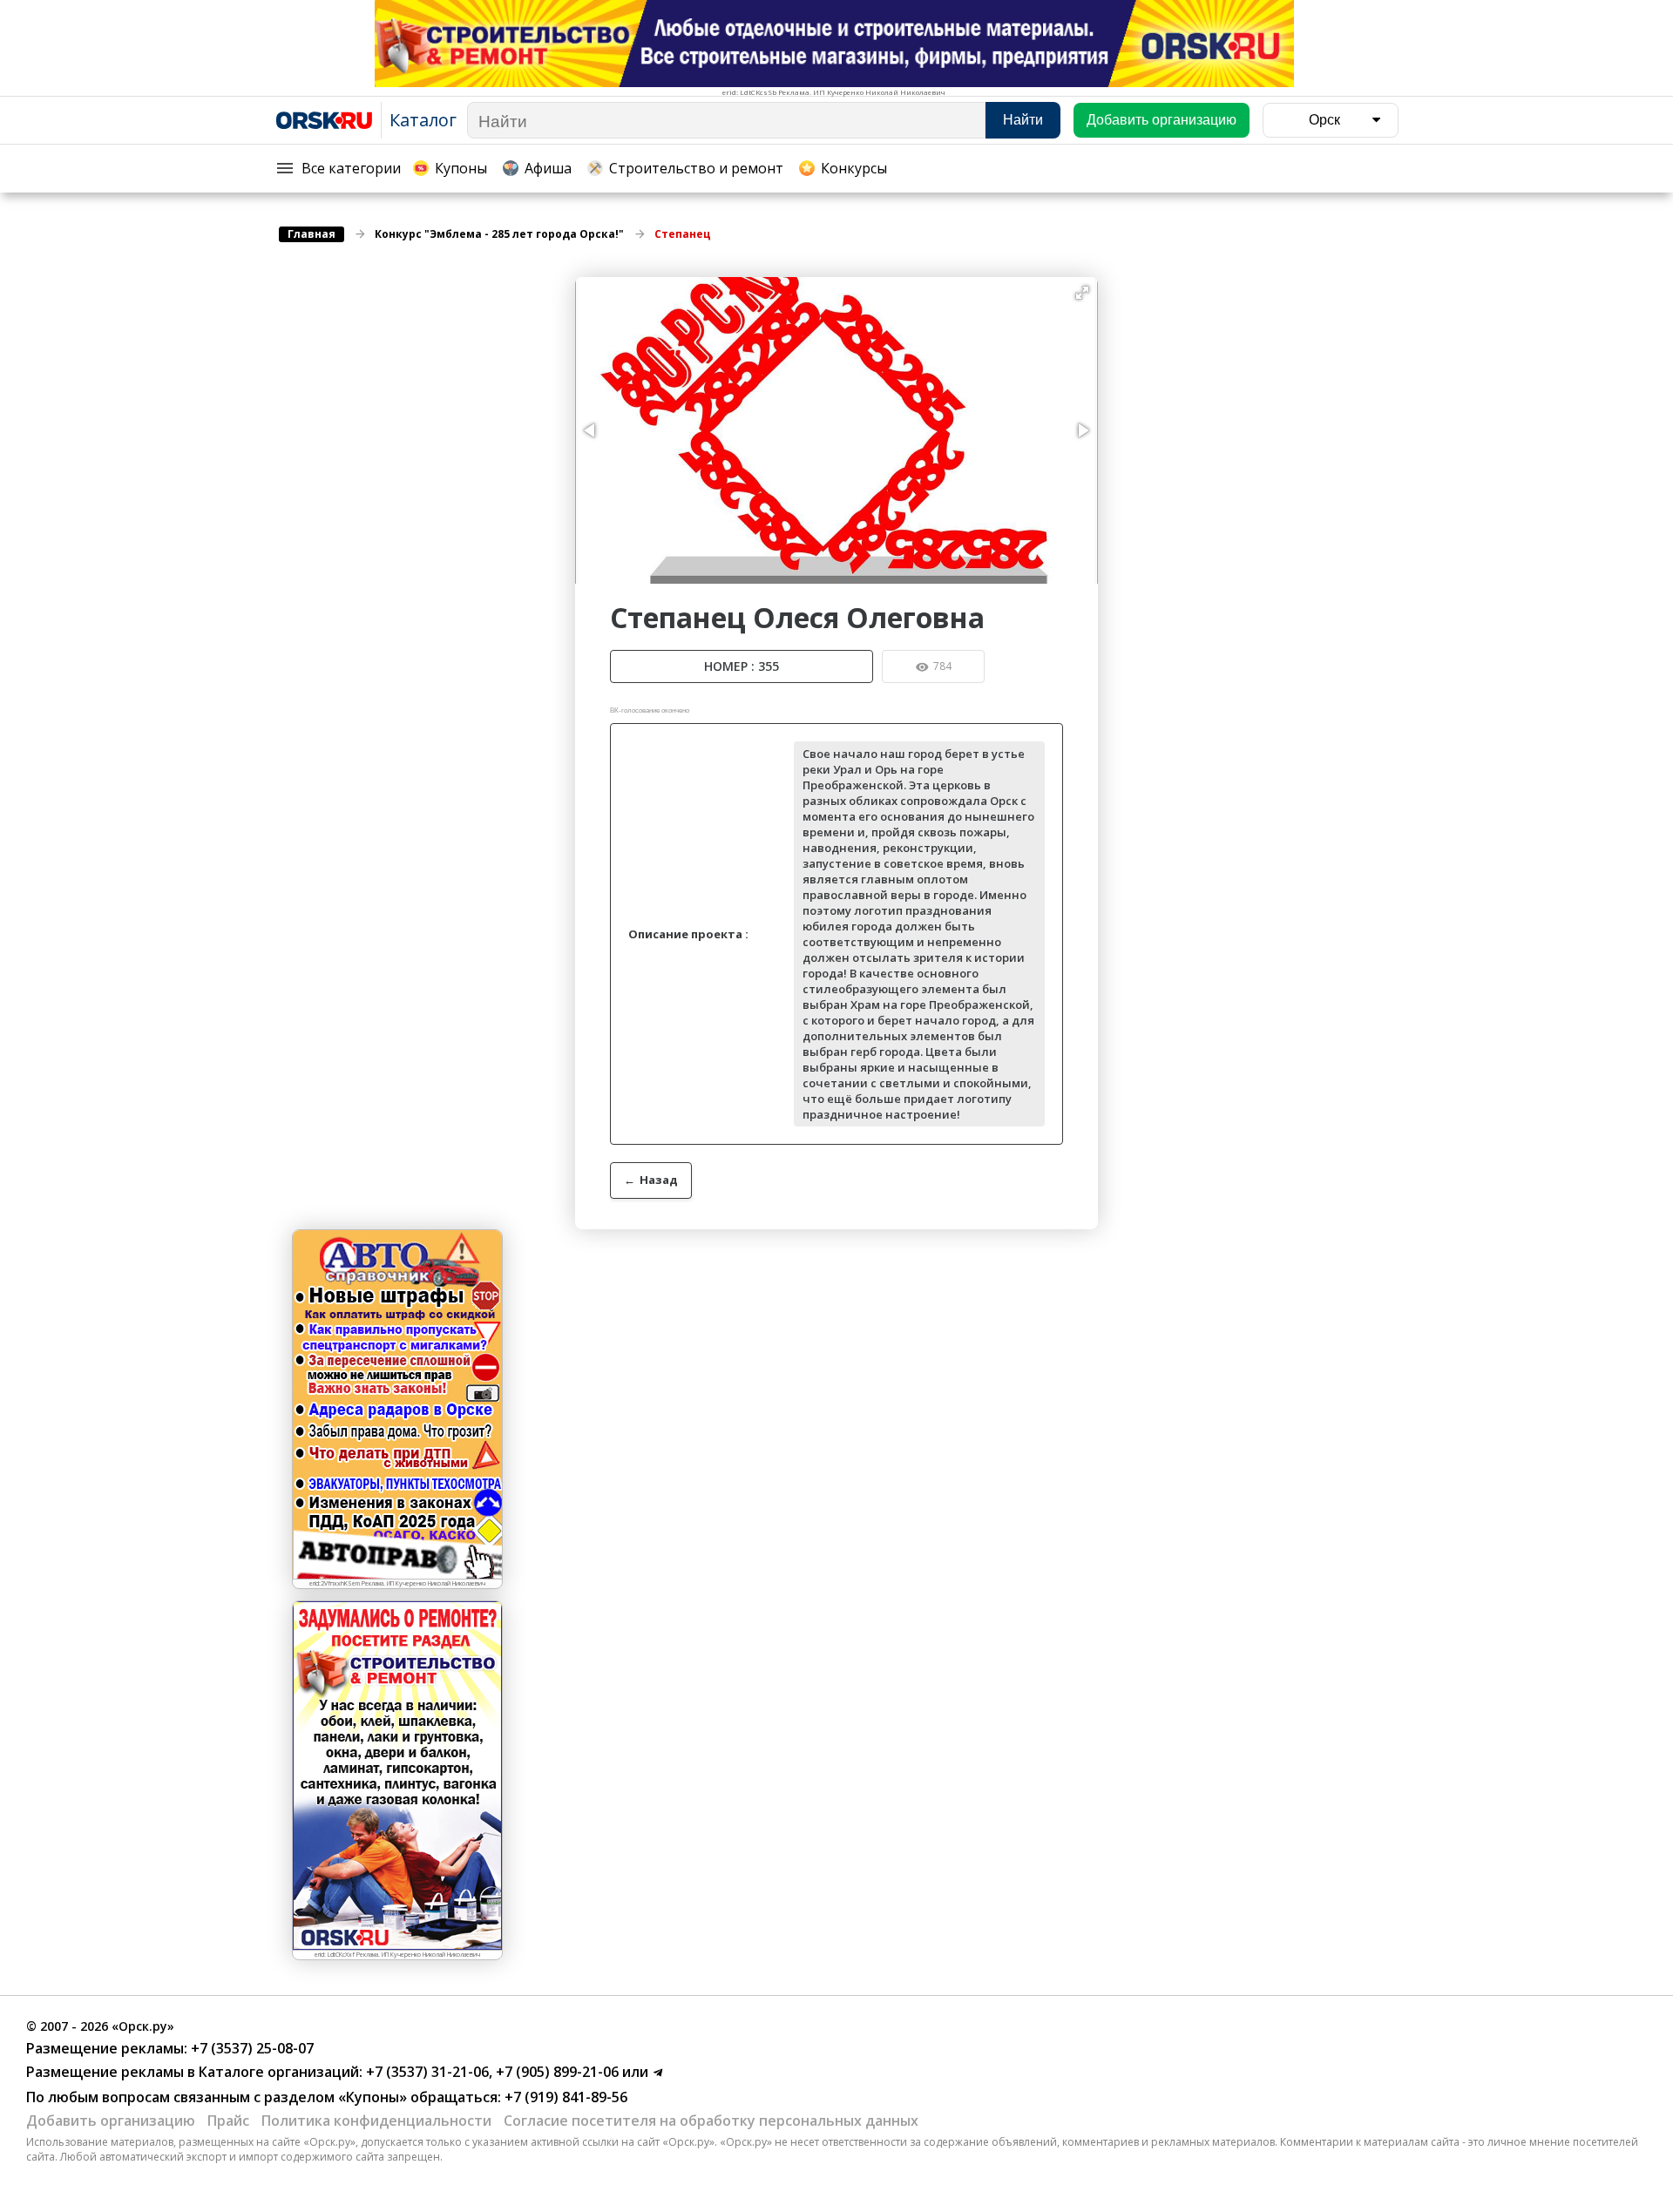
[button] (1082, 293)
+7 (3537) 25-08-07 (251, 2048)
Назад (651, 1180)
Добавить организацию (111, 2121)
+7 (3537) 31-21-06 (426, 2072)
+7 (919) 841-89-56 (564, 2097)
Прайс (228, 2121)
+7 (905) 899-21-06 (555, 2072)
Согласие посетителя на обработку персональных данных (711, 2121)
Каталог (423, 120)
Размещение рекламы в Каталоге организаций (193, 2072)
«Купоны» (373, 2097)
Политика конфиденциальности (376, 2121)
